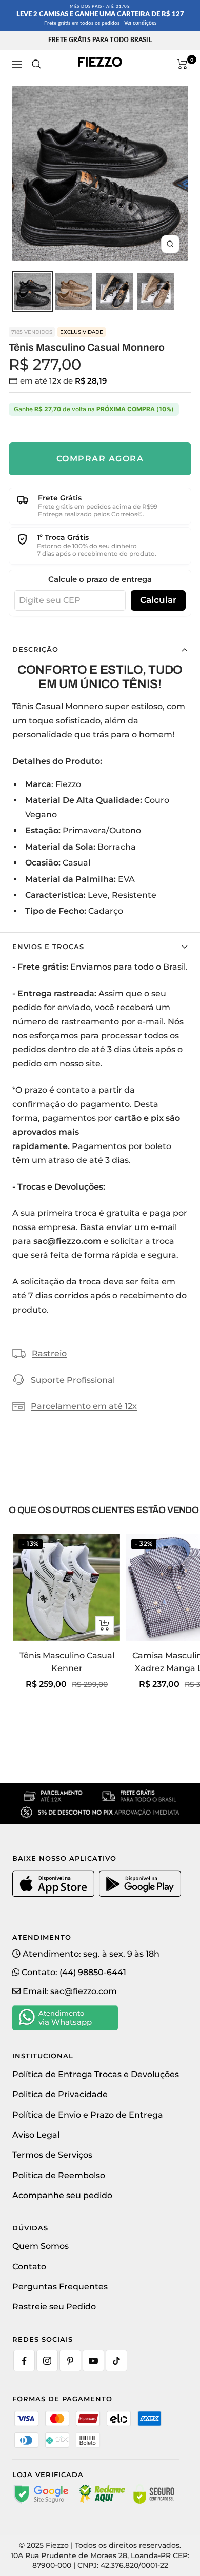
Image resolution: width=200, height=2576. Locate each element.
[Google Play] (140, 1895)
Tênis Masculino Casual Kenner (67, 1662)
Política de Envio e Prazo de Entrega (88, 2115)
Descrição (35, 649)
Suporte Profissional (73, 1380)
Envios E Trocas (48, 947)
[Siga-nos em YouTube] (93, 2361)
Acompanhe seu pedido (62, 2195)
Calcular (158, 600)
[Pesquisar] (36, 64)
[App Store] (55, 1895)
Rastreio (49, 1353)
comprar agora (100, 459)
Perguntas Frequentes (60, 2287)
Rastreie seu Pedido (54, 2307)
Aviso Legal (36, 2135)
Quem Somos (41, 2246)
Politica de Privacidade (60, 2094)
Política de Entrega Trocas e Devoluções (96, 2074)
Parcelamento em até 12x (84, 1406)
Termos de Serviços (52, 2155)
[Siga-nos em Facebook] (24, 2361)
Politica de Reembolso (59, 2175)
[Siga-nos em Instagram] (47, 2361)
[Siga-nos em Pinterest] (70, 2361)
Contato (29, 2267)
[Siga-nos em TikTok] (116, 2361)
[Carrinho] (182, 64)
